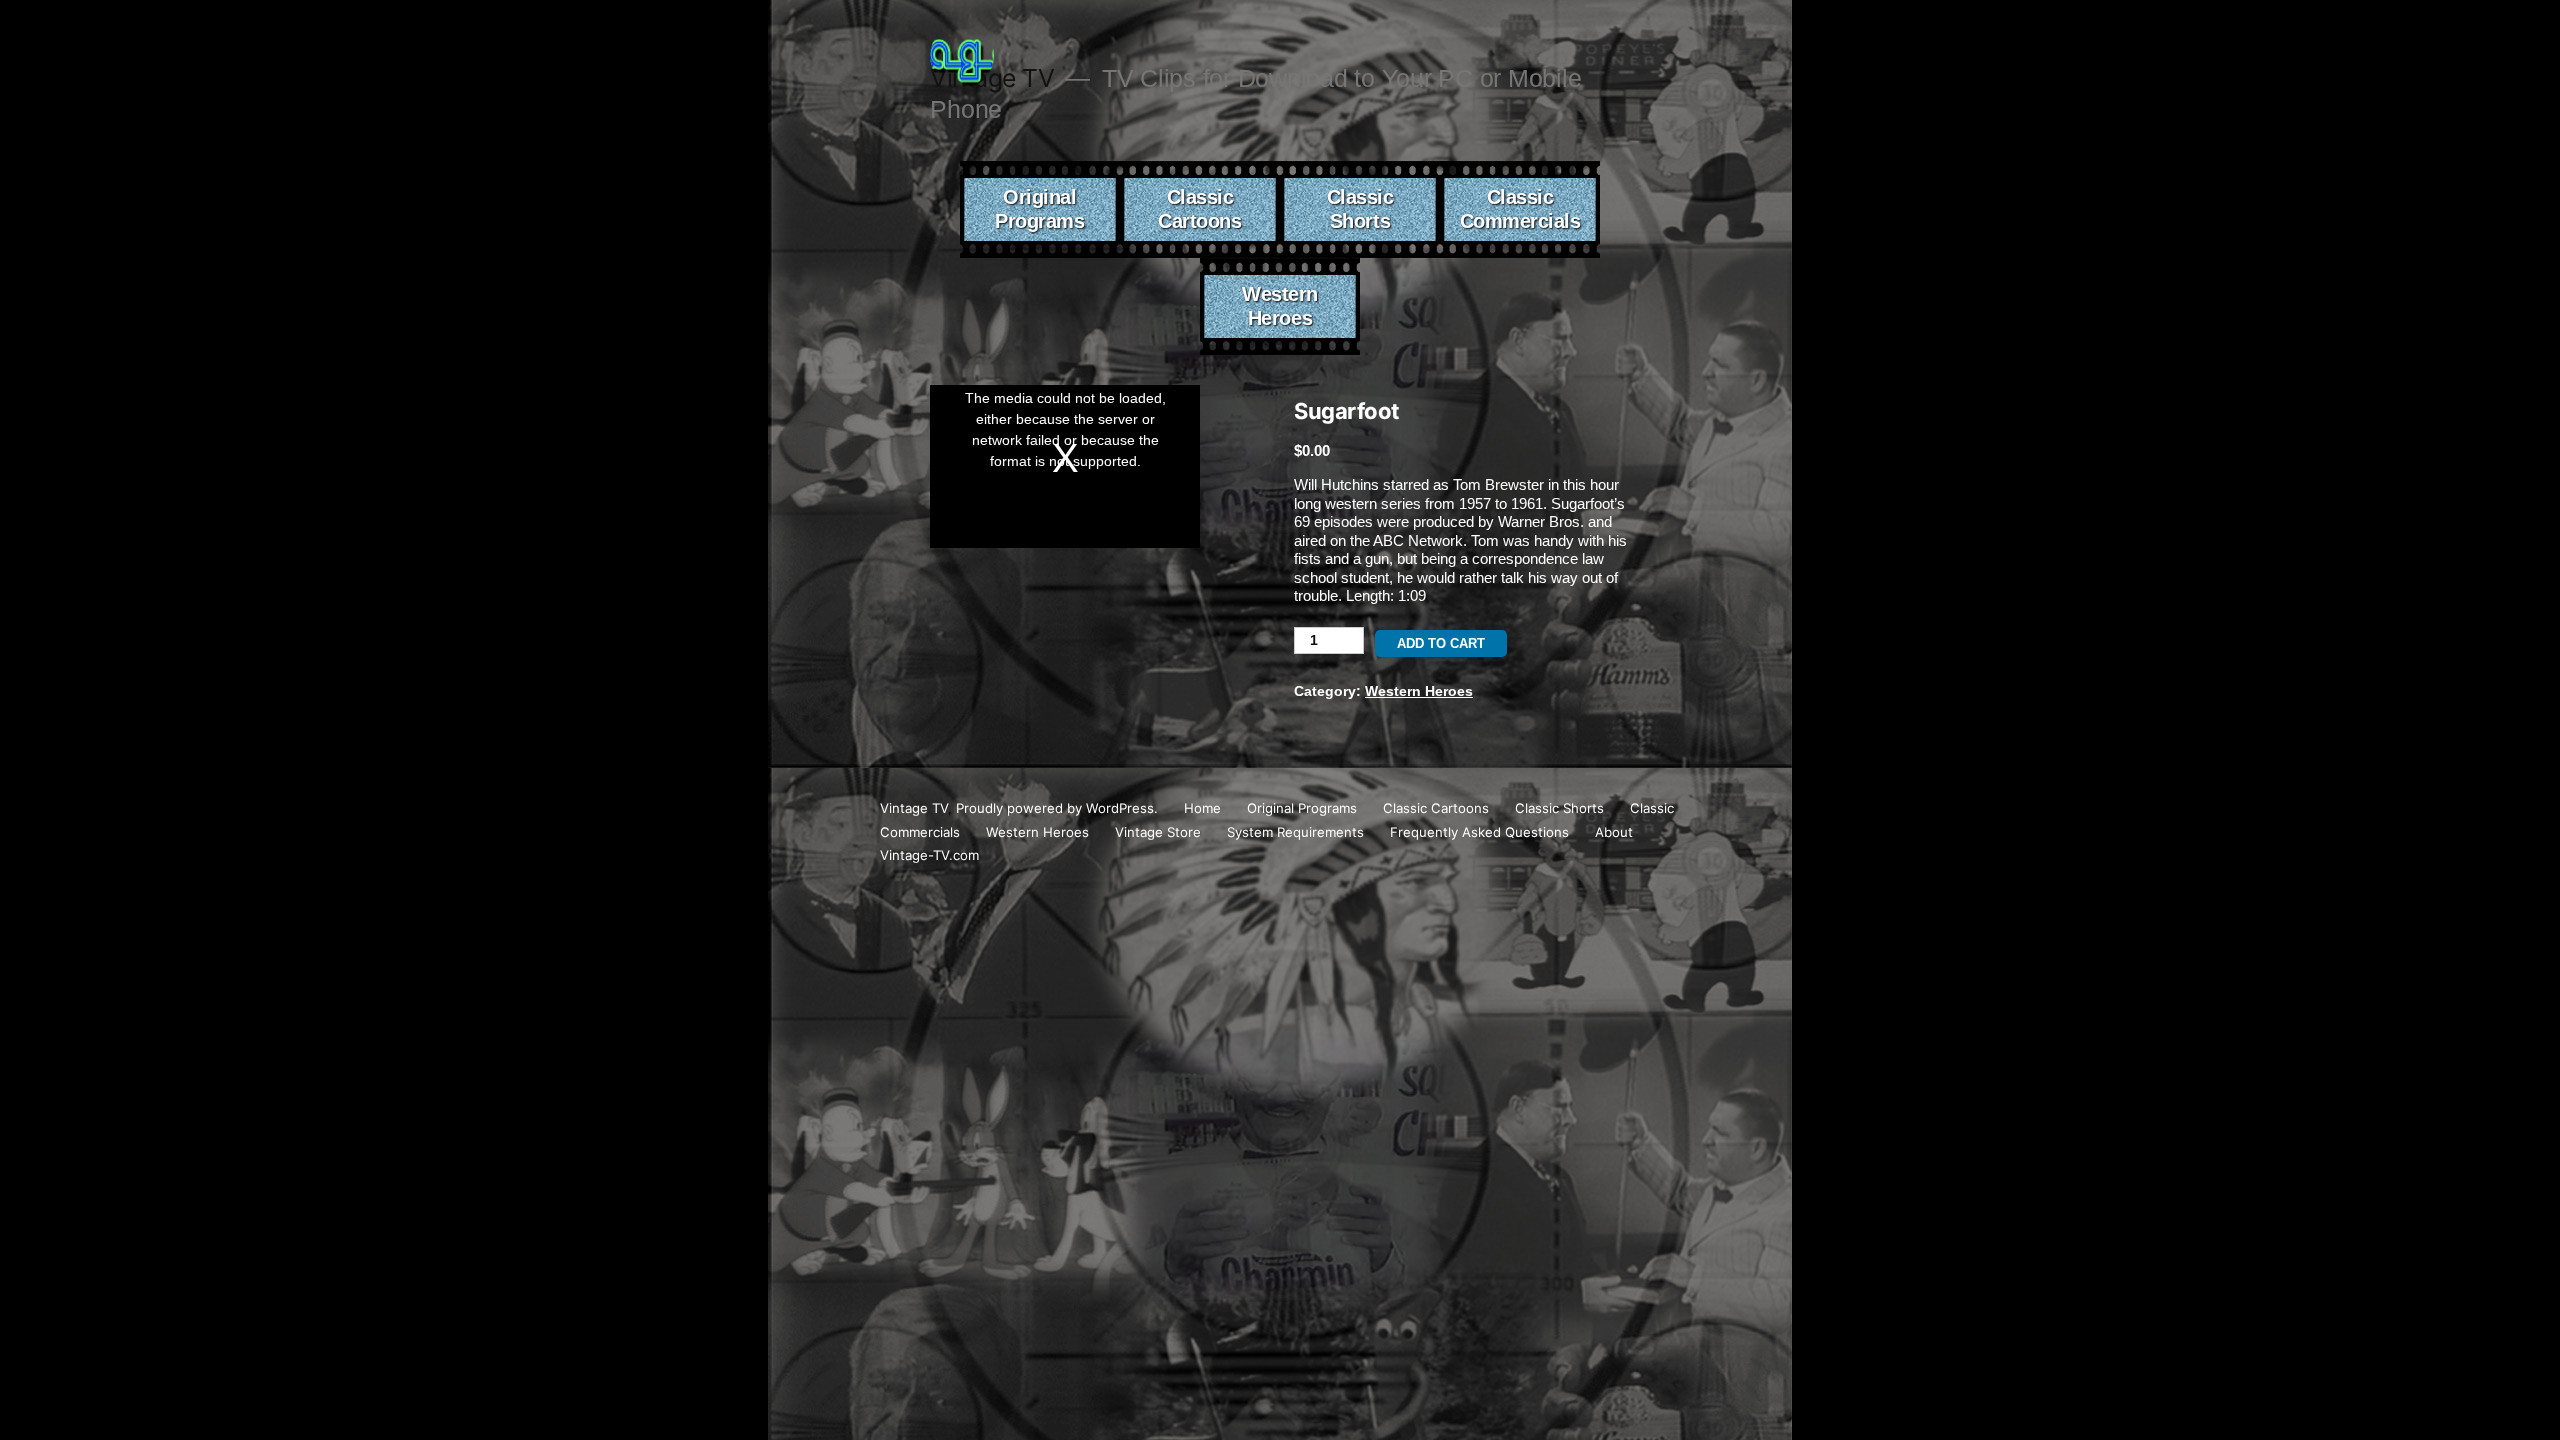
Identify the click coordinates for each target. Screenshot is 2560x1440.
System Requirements (1295, 832)
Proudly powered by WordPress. (1059, 808)
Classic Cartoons (1199, 209)
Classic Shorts (1360, 209)
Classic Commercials (1520, 209)
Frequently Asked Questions (1479, 832)
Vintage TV (914, 808)
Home (1202, 808)
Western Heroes (1280, 306)
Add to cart (1441, 643)
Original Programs (1039, 209)
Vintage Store (1158, 832)
